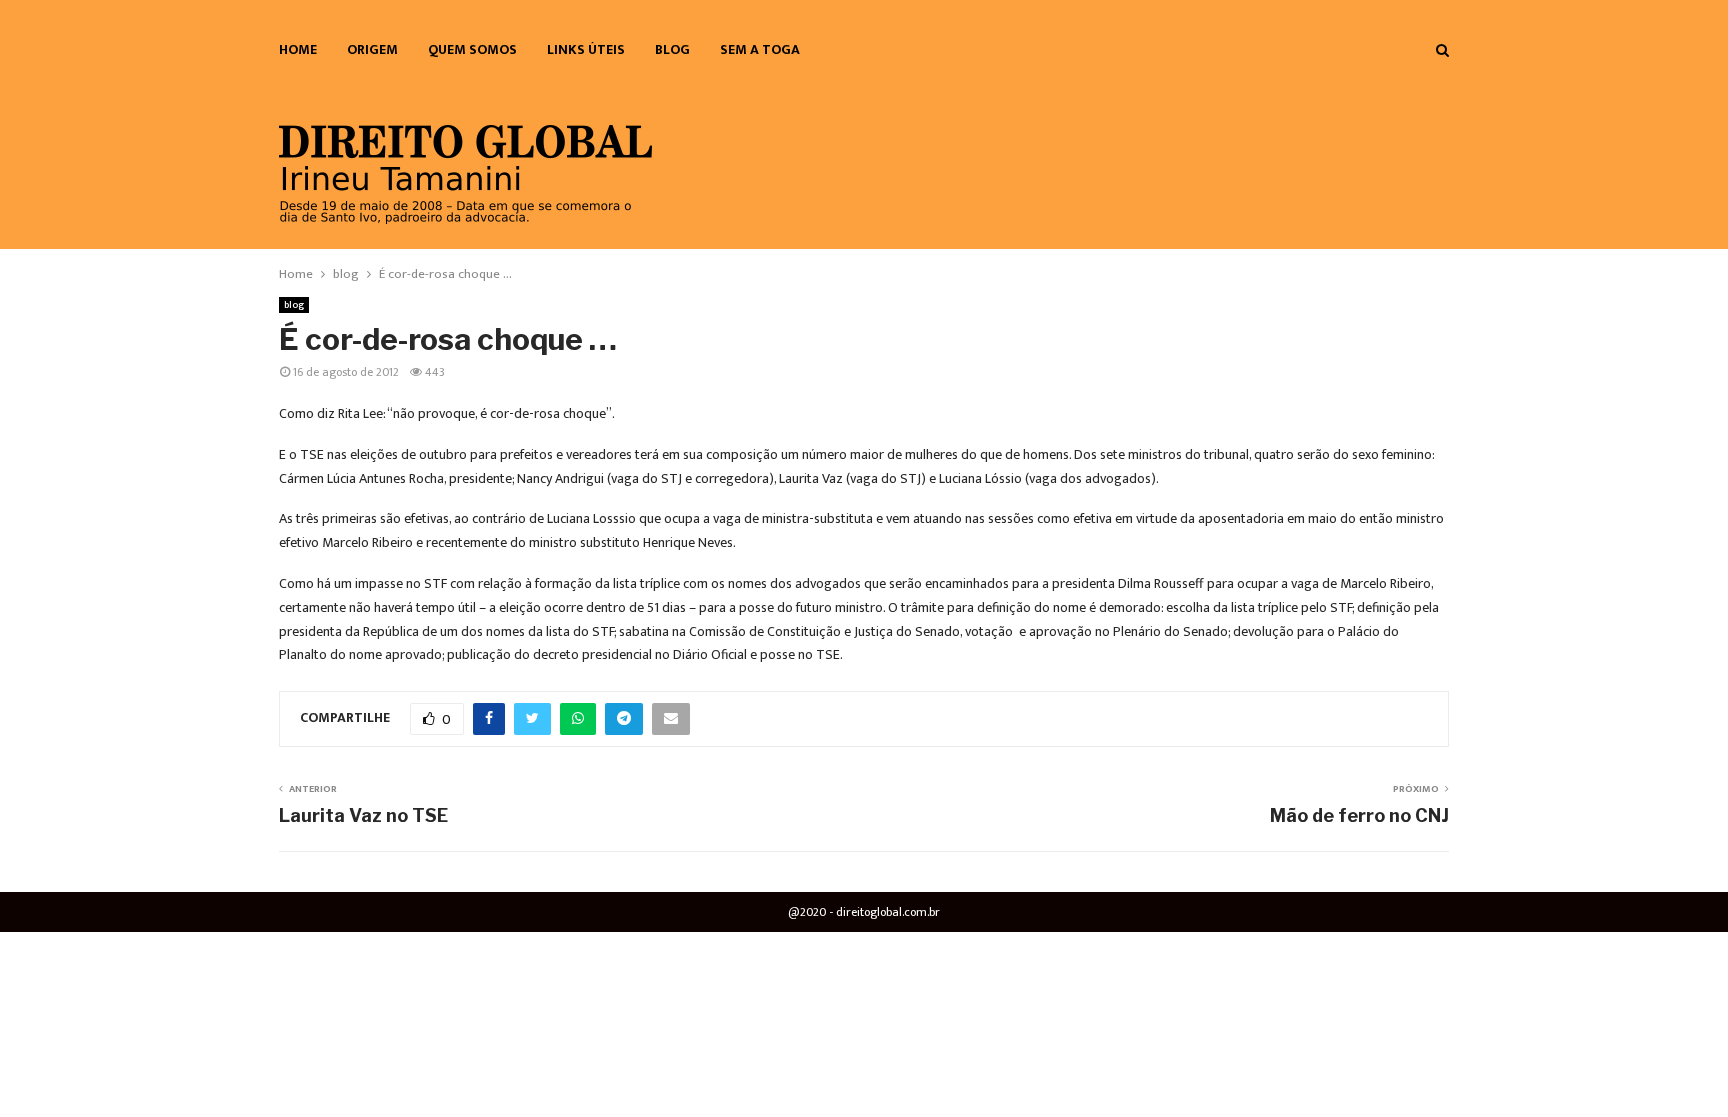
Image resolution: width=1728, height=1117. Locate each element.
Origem (372, 49)
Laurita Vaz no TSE (363, 815)
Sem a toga (760, 49)
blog (672, 49)
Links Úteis (586, 49)
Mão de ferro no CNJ (1359, 815)
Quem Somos (472, 49)
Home (298, 49)
